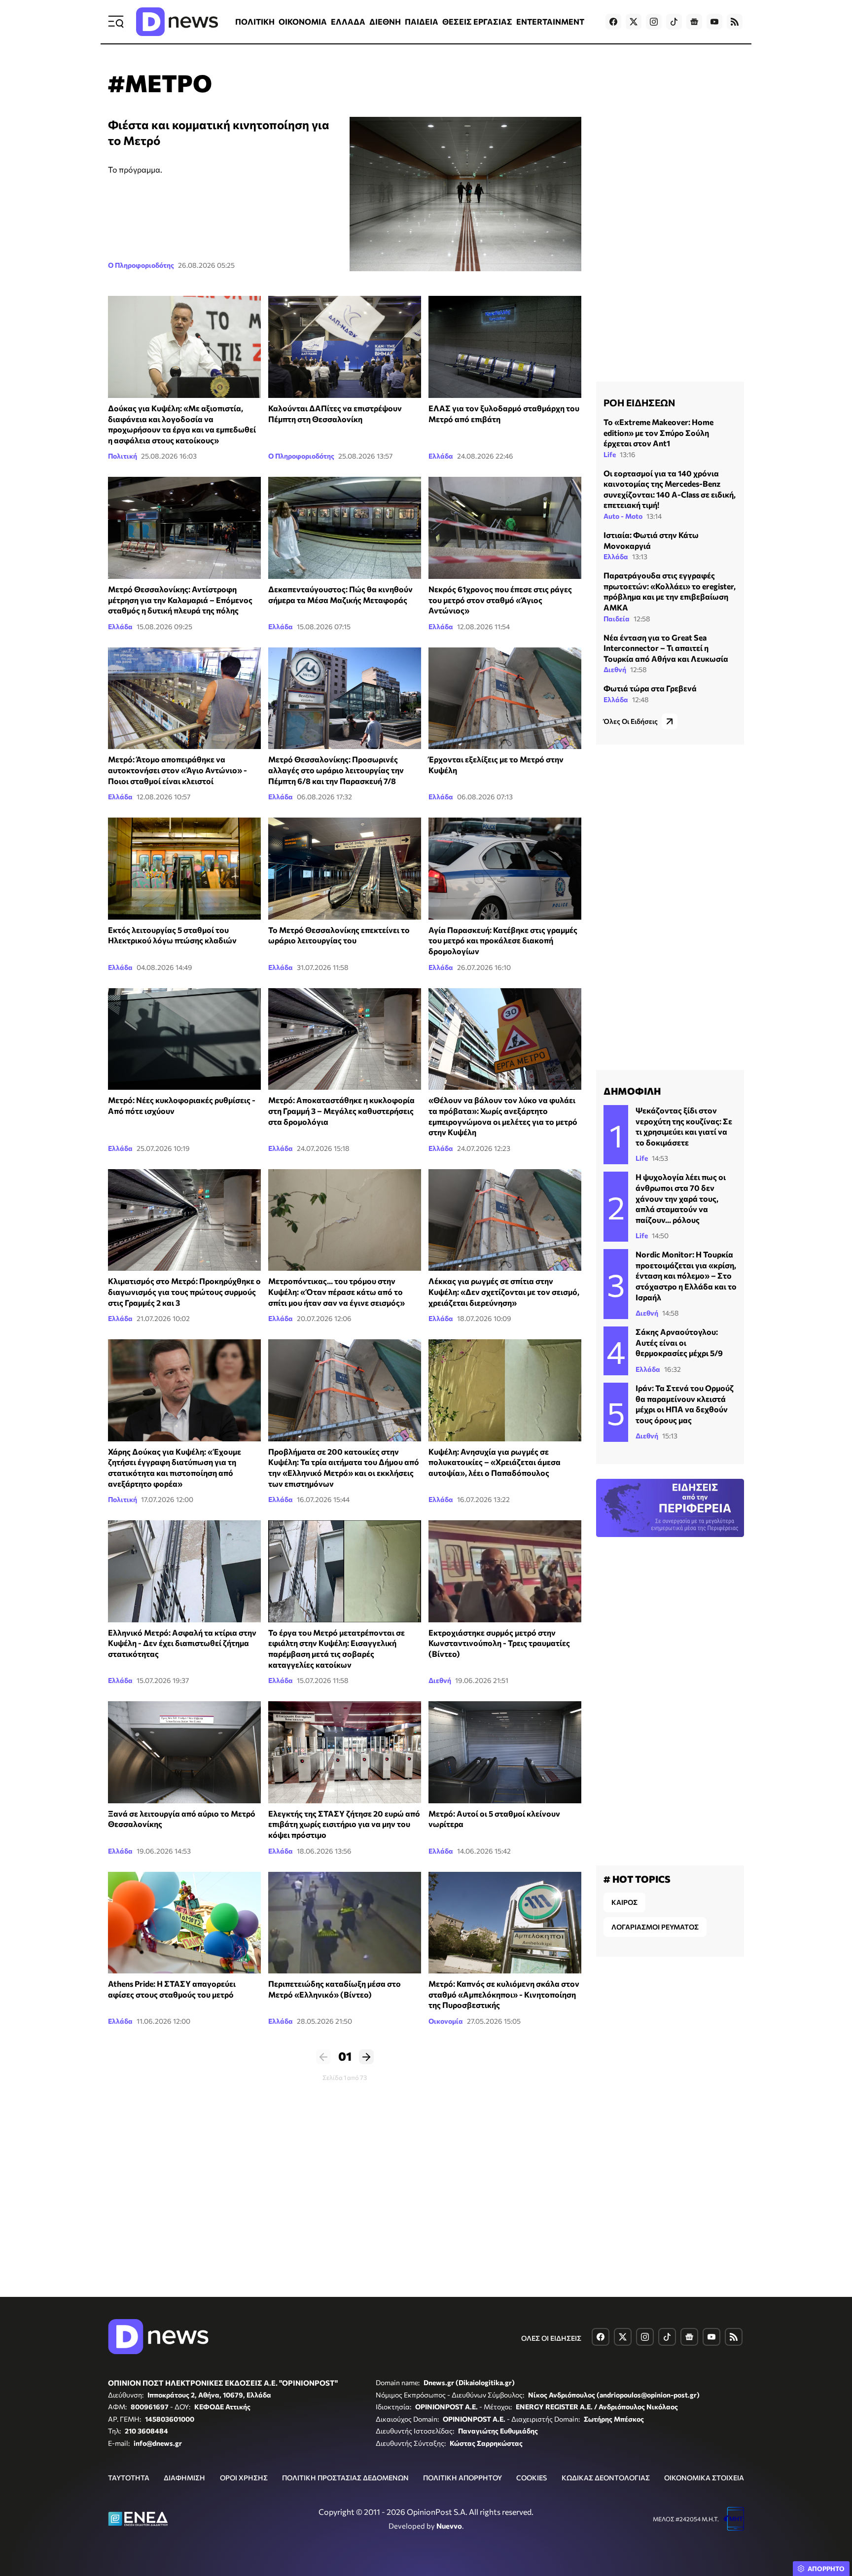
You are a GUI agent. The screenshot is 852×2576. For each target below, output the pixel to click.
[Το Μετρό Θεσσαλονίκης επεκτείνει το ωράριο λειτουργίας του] (345, 869)
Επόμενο (366, 2057)
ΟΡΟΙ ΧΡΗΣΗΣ (244, 2478)
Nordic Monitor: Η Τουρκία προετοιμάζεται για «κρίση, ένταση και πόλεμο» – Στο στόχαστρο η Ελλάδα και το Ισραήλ (686, 1275)
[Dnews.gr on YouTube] (714, 22)
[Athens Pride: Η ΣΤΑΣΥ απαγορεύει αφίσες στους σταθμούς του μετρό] (184, 1923)
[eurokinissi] (184, 1390)
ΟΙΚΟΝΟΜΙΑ (303, 21)
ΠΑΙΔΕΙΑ (422, 21)
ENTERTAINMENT (550, 21)
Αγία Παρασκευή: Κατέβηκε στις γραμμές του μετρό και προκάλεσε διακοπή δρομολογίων (503, 940)
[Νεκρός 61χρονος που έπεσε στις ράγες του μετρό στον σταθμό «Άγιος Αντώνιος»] (505, 528)
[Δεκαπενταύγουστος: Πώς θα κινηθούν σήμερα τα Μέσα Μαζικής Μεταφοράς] (345, 528)
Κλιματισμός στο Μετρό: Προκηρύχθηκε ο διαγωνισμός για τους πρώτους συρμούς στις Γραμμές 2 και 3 (184, 1291)
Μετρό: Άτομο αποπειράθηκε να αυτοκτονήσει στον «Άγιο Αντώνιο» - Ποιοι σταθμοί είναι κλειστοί (177, 770)
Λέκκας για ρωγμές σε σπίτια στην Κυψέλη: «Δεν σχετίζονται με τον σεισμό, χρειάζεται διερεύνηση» (504, 1291)
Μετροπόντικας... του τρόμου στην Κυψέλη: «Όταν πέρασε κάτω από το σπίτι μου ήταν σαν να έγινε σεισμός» (337, 1291)
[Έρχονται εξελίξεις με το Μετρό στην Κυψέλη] (505, 698)
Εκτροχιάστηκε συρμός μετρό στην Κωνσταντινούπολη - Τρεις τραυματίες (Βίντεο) (499, 1643)
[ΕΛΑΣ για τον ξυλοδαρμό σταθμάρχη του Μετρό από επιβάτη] (505, 347)
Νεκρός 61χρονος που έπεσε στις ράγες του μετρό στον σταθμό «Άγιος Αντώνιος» (500, 600)
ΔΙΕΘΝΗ (385, 21)
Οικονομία (446, 2021)
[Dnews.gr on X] (634, 22)
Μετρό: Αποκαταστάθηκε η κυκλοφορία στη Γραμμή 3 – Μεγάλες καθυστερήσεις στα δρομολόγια (341, 1110)
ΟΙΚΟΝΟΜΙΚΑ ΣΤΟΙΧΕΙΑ (704, 2478)
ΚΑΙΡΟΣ (624, 1902)
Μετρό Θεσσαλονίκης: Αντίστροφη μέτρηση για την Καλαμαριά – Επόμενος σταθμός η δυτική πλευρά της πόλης (180, 600)
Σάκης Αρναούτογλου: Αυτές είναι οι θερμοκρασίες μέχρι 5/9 (679, 1342)
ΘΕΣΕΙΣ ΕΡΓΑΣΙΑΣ (477, 21)
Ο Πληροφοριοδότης (141, 265)
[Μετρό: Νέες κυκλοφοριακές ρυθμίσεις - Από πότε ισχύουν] (184, 1039)
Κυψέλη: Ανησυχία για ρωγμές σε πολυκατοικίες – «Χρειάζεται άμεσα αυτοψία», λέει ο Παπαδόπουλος (495, 1462)
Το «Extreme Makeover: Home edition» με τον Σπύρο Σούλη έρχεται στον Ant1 (658, 432)
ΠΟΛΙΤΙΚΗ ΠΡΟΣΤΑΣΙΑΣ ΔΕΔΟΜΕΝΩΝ (345, 2478)
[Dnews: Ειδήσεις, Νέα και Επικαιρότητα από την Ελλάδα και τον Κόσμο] (177, 22)
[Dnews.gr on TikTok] (674, 22)
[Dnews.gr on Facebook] (613, 22)
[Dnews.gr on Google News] (694, 22)
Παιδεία (617, 619)
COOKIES (532, 2478)
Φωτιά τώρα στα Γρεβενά (650, 688)
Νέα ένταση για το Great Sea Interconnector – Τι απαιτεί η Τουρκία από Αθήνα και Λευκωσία (666, 648)
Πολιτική (123, 456)
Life (610, 454)
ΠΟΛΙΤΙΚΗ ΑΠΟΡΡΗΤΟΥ (462, 2478)
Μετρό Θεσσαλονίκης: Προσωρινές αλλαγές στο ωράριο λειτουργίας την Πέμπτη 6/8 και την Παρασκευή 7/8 (336, 770)
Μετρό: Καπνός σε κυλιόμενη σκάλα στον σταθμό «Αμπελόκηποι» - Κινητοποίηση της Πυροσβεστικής (504, 1994)
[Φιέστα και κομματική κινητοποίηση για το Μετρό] (465, 194)
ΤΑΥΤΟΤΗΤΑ (129, 2478)
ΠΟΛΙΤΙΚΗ (255, 21)
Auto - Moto (623, 516)
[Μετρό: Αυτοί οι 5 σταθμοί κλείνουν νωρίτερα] (505, 1752)
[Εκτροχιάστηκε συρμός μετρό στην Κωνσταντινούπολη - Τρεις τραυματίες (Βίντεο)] (505, 1571)
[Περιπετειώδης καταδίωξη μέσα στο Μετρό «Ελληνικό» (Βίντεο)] (345, 1923)
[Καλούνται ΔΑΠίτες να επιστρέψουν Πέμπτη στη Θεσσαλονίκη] (345, 347)
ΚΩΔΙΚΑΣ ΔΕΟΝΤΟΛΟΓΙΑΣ (606, 2478)
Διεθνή (440, 1680)
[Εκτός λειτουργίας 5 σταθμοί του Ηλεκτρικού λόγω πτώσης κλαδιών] (184, 869)
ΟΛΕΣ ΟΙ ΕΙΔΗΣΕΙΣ (551, 2338)
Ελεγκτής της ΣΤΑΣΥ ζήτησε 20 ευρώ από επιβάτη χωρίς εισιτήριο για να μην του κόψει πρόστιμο (344, 1824)
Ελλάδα (441, 456)
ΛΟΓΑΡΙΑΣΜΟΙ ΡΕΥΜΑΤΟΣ (655, 1927)
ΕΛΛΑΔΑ (348, 21)
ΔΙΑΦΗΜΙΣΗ (184, 2478)
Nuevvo (449, 2526)
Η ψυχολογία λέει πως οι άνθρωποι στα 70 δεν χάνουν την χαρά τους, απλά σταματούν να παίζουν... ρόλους (681, 1198)
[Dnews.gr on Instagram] (654, 22)
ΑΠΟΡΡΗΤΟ (826, 2569)
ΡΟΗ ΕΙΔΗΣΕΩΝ (639, 402)
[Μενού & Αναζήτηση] (116, 22)
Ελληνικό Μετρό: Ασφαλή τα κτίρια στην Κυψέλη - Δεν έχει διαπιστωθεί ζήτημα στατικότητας (182, 1643)
